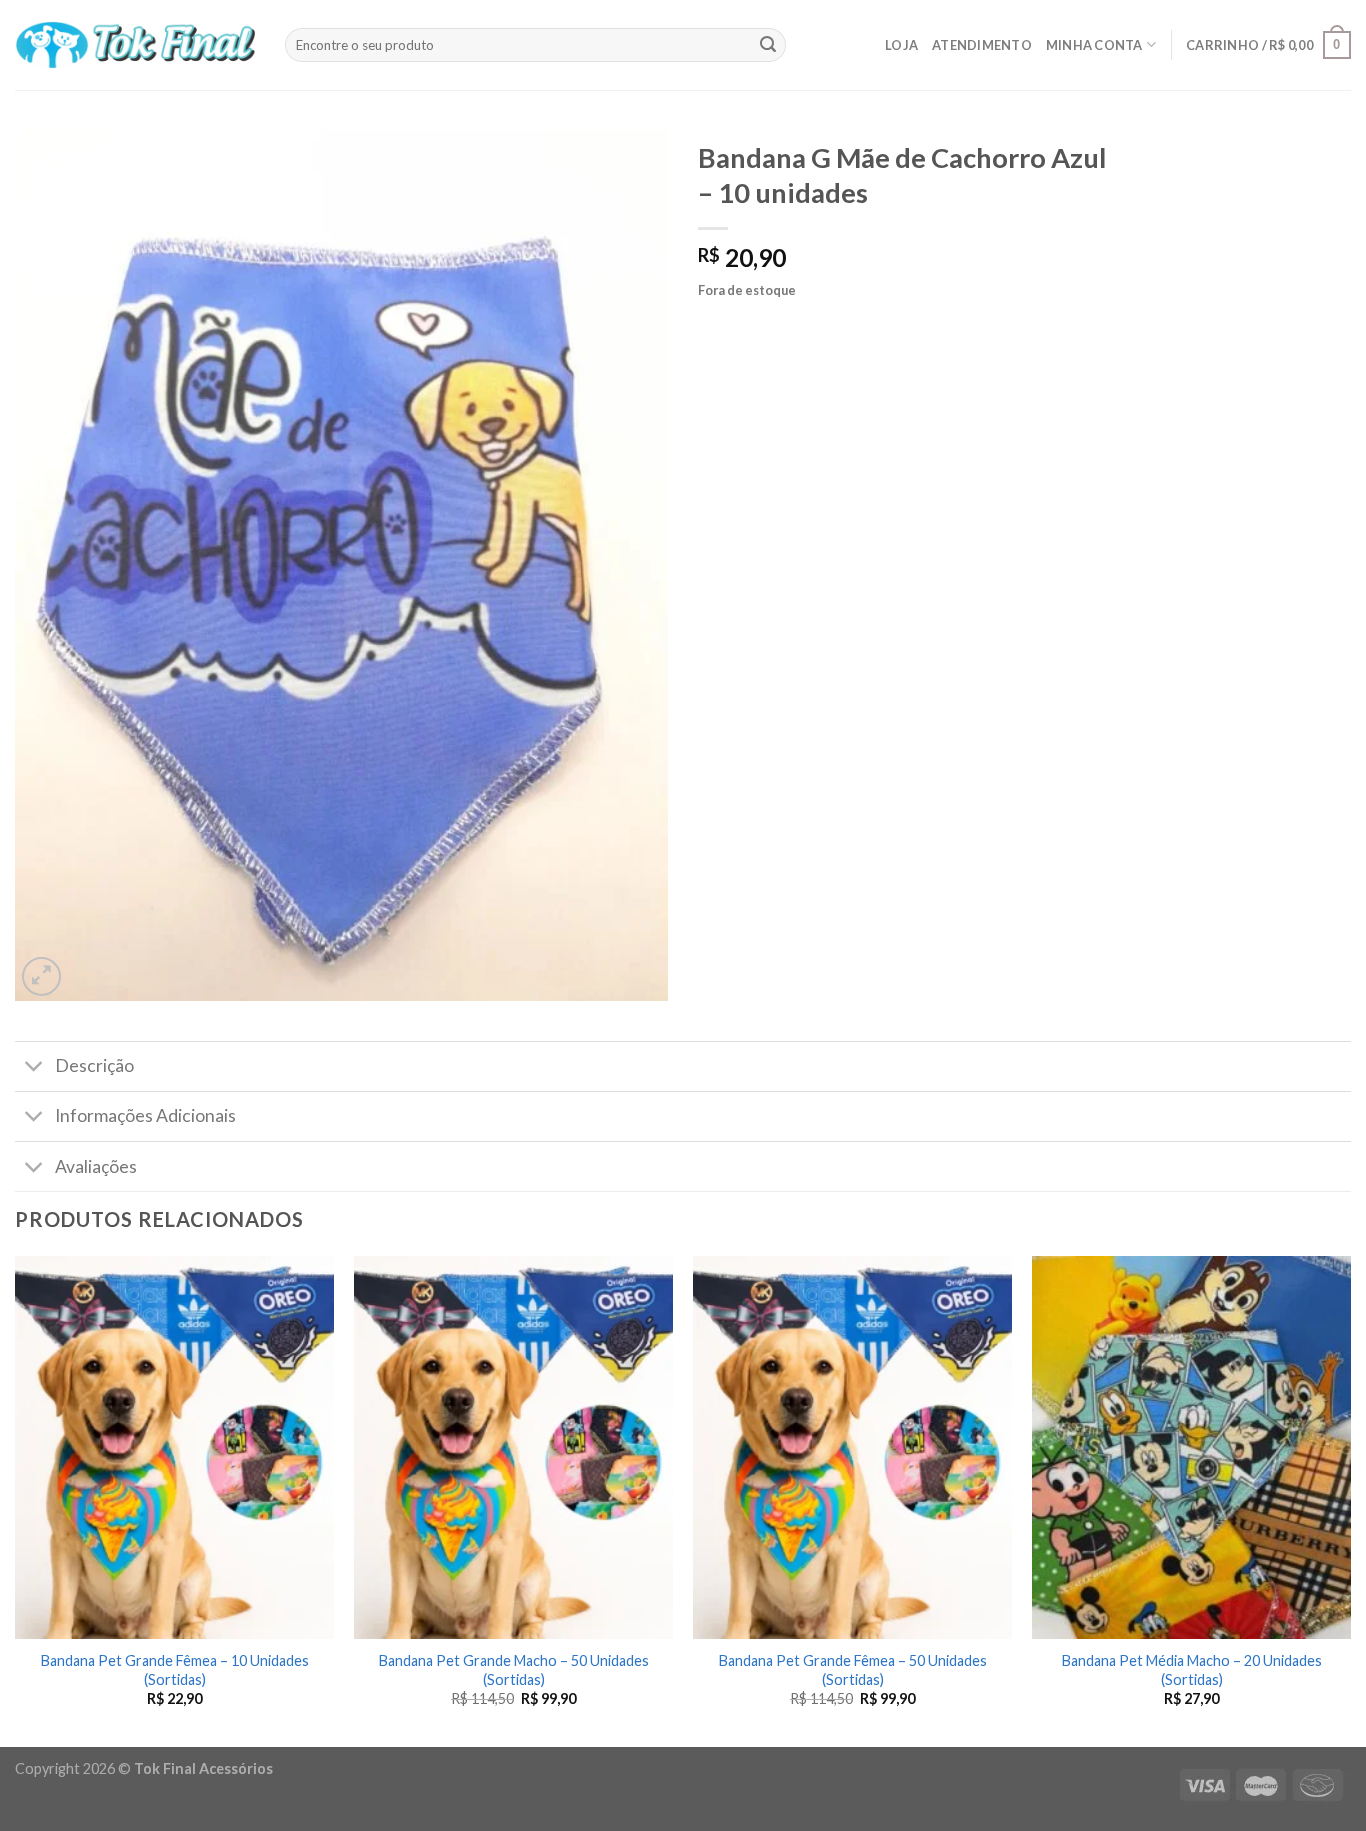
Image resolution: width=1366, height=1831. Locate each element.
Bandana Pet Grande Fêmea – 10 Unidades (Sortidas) (175, 1670)
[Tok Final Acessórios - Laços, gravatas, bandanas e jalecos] (135, 45)
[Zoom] (41, 976)
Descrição (94, 1065)
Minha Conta (1094, 45)
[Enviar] (768, 45)
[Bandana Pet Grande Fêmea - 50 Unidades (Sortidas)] (852, 1447)
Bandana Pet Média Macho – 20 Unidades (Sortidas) (1192, 1670)
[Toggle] (34, 1068)
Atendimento (982, 45)
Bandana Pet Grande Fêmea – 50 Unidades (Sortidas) (853, 1670)
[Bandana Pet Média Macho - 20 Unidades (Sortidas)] (1191, 1447)
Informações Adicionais (145, 1115)
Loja (901, 45)
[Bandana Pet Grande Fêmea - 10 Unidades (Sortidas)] (174, 1447)
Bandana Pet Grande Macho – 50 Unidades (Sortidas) (514, 1670)
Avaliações (96, 1166)
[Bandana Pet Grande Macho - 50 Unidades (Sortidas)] (513, 1447)
